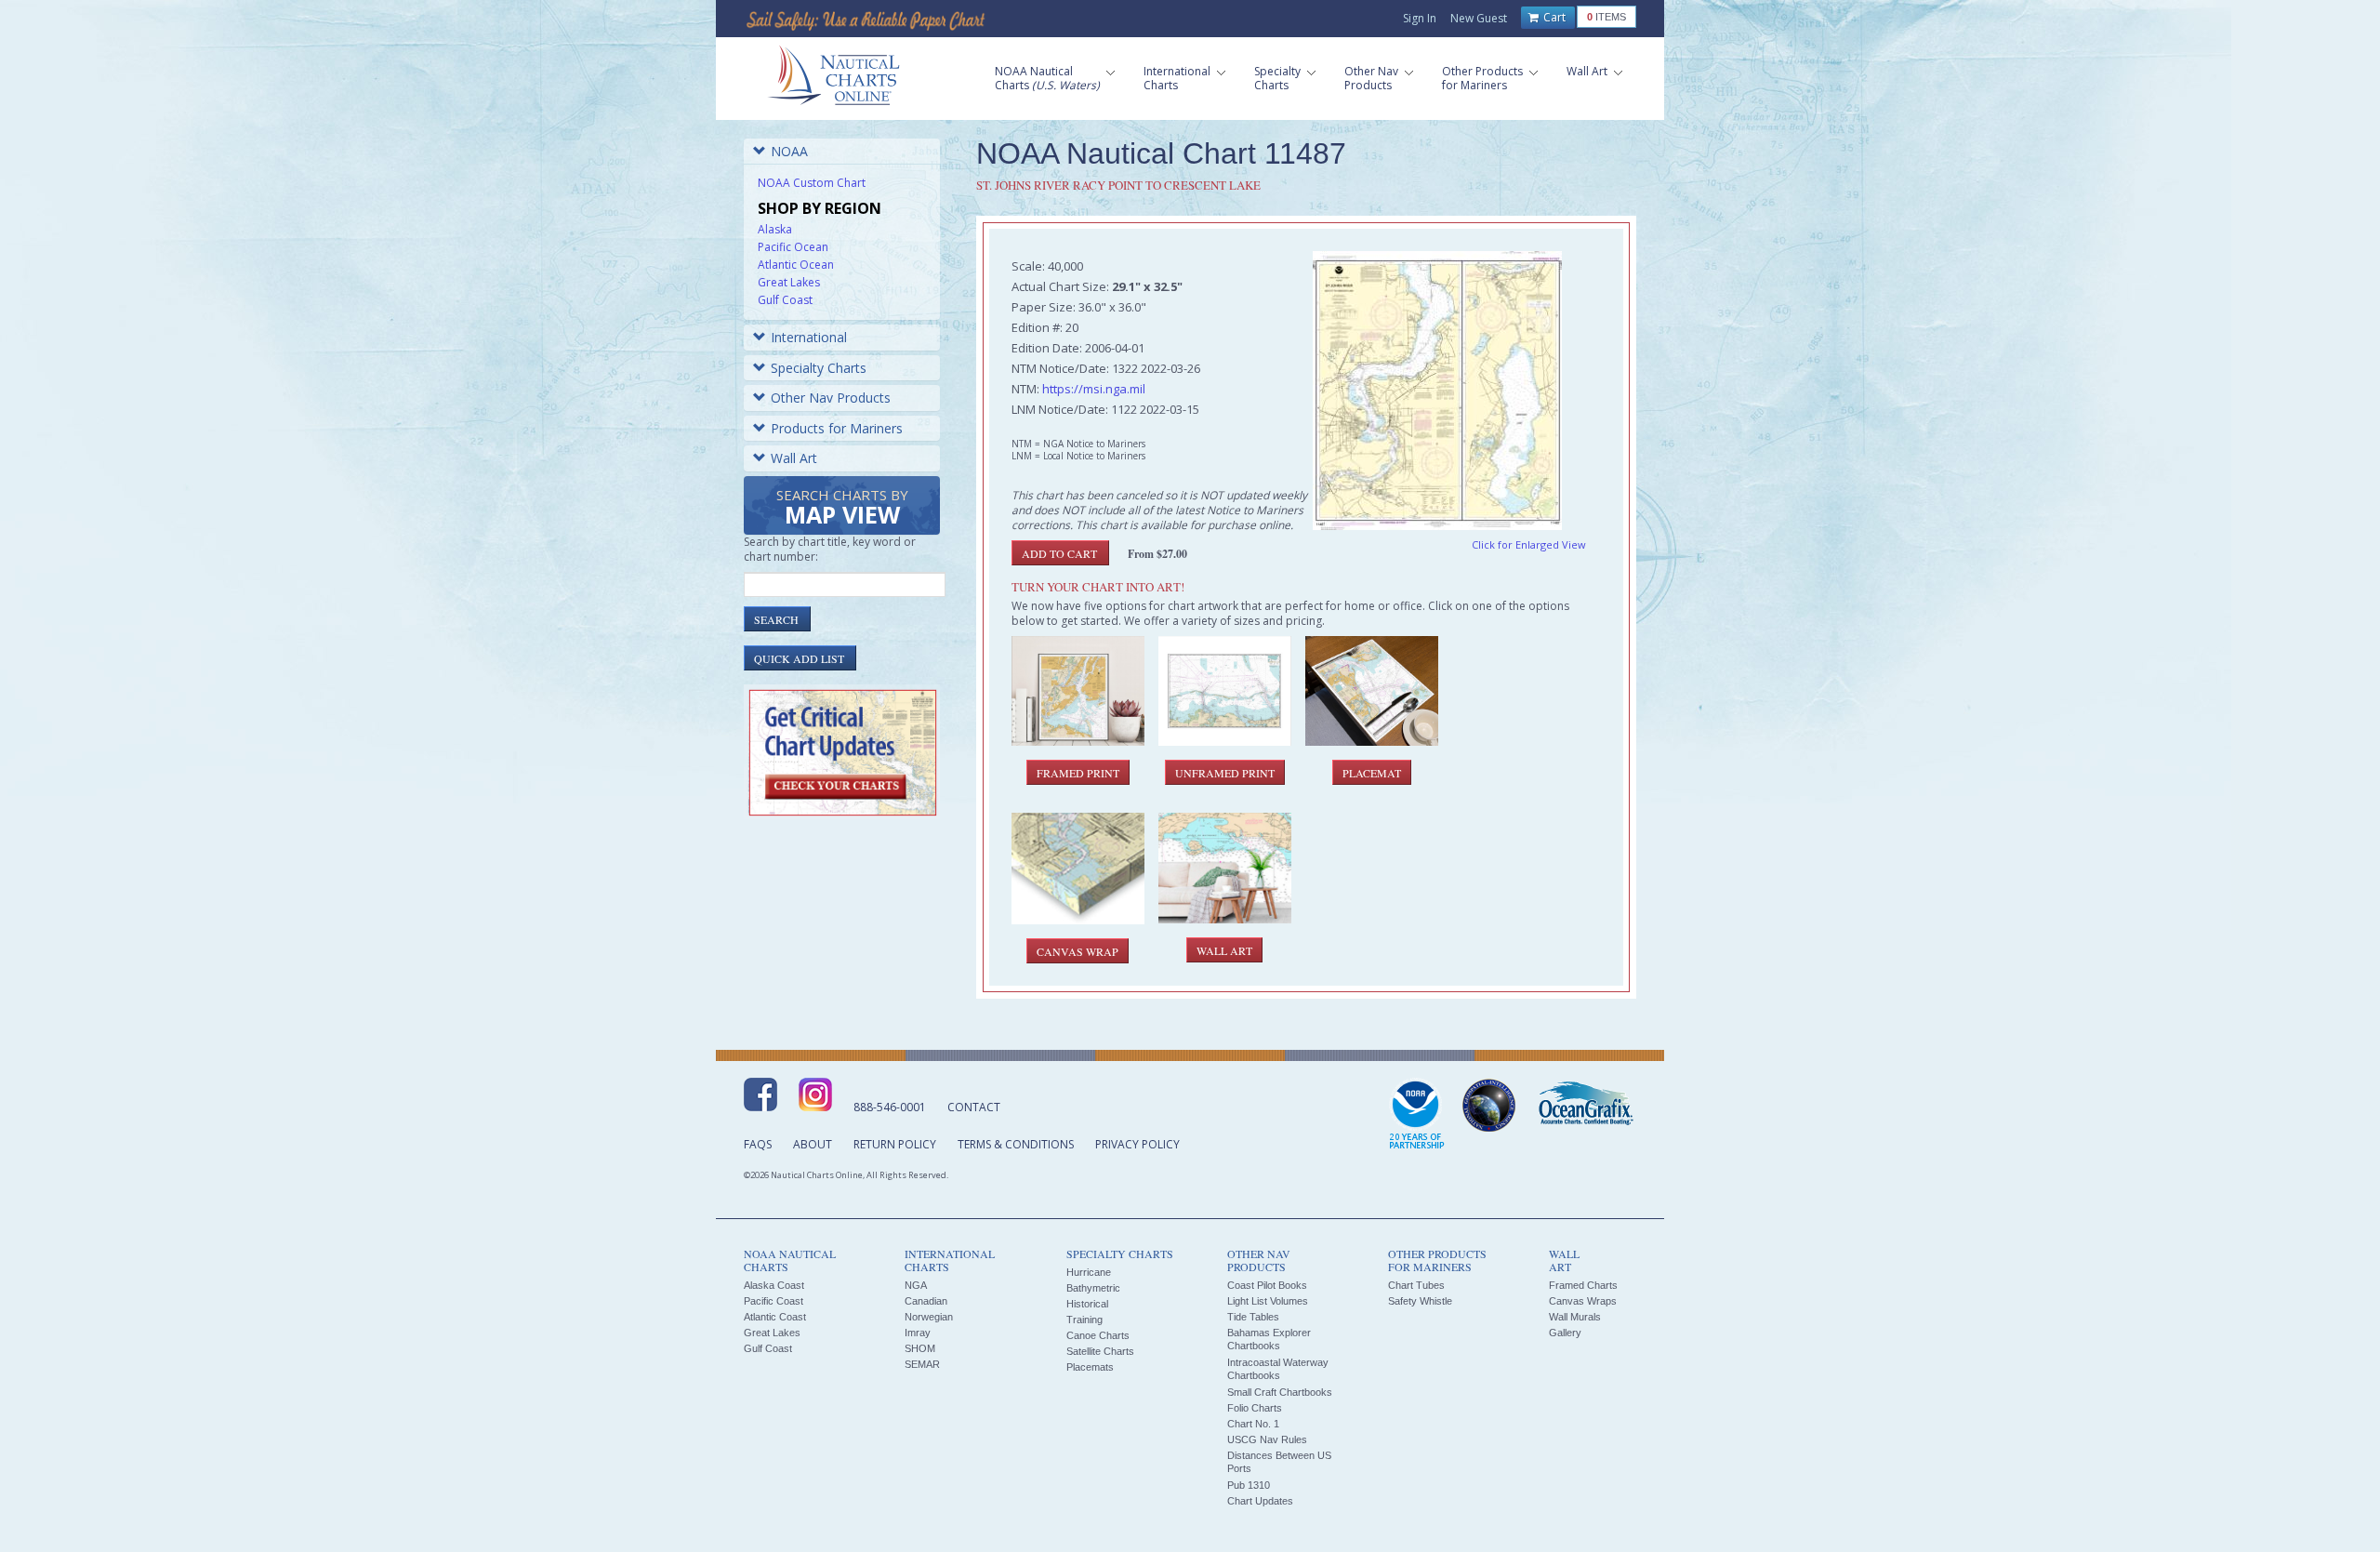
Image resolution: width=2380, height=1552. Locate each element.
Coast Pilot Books (1267, 1285)
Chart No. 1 (1253, 1424)
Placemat (1372, 773)
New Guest (1479, 18)
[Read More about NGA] (1489, 1106)
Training (1084, 1320)
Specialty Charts (819, 368)
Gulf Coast (785, 300)
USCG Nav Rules (1267, 1439)
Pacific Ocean (793, 247)
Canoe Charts (1098, 1335)
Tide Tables (1253, 1317)
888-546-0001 (890, 1107)
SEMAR (922, 1364)
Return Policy (895, 1144)
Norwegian (929, 1317)
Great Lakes (789, 282)
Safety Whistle (1420, 1301)
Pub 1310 (1249, 1485)
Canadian (926, 1301)
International (809, 337)
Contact (974, 1107)
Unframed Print (1225, 773)
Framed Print (1078, 773)
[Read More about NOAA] (1417, 1115)
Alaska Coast (774, 1285)
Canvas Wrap (1078, 951)
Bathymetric (1093, 1288)
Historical (1087, 1304)
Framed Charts (1583, 1285)
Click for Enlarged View (1529, 544)
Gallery (1565, 1333)
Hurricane (1089, 1272)
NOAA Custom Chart (812, 183)
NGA (916, 1285)
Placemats (1090, 1367)
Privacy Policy (1137, 1144)
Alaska (775, 229)
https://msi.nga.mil (1094, 389)
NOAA (789, 151)
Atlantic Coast (775, 1317)
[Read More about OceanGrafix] (1585, 1106)
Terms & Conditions (1016, 1144)
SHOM (920, 1348)
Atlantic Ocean (796, 265)
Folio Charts (1255, 1408)
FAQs (758, 1144)
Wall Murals (1575, 1317)
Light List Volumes (1268, 1301)
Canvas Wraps (1583, 1301)
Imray (918, 1333)
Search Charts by (842, 508)
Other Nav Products (831, 398)
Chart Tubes (1416, 1285)
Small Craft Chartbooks (1280, 1392)
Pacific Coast (773, 1301)
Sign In (1420, 18)
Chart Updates (1260, 1501)
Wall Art (794, 458)
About (813, 1144)
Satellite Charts (1100, 1351)
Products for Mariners (837, 428)
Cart (1553, 17)
